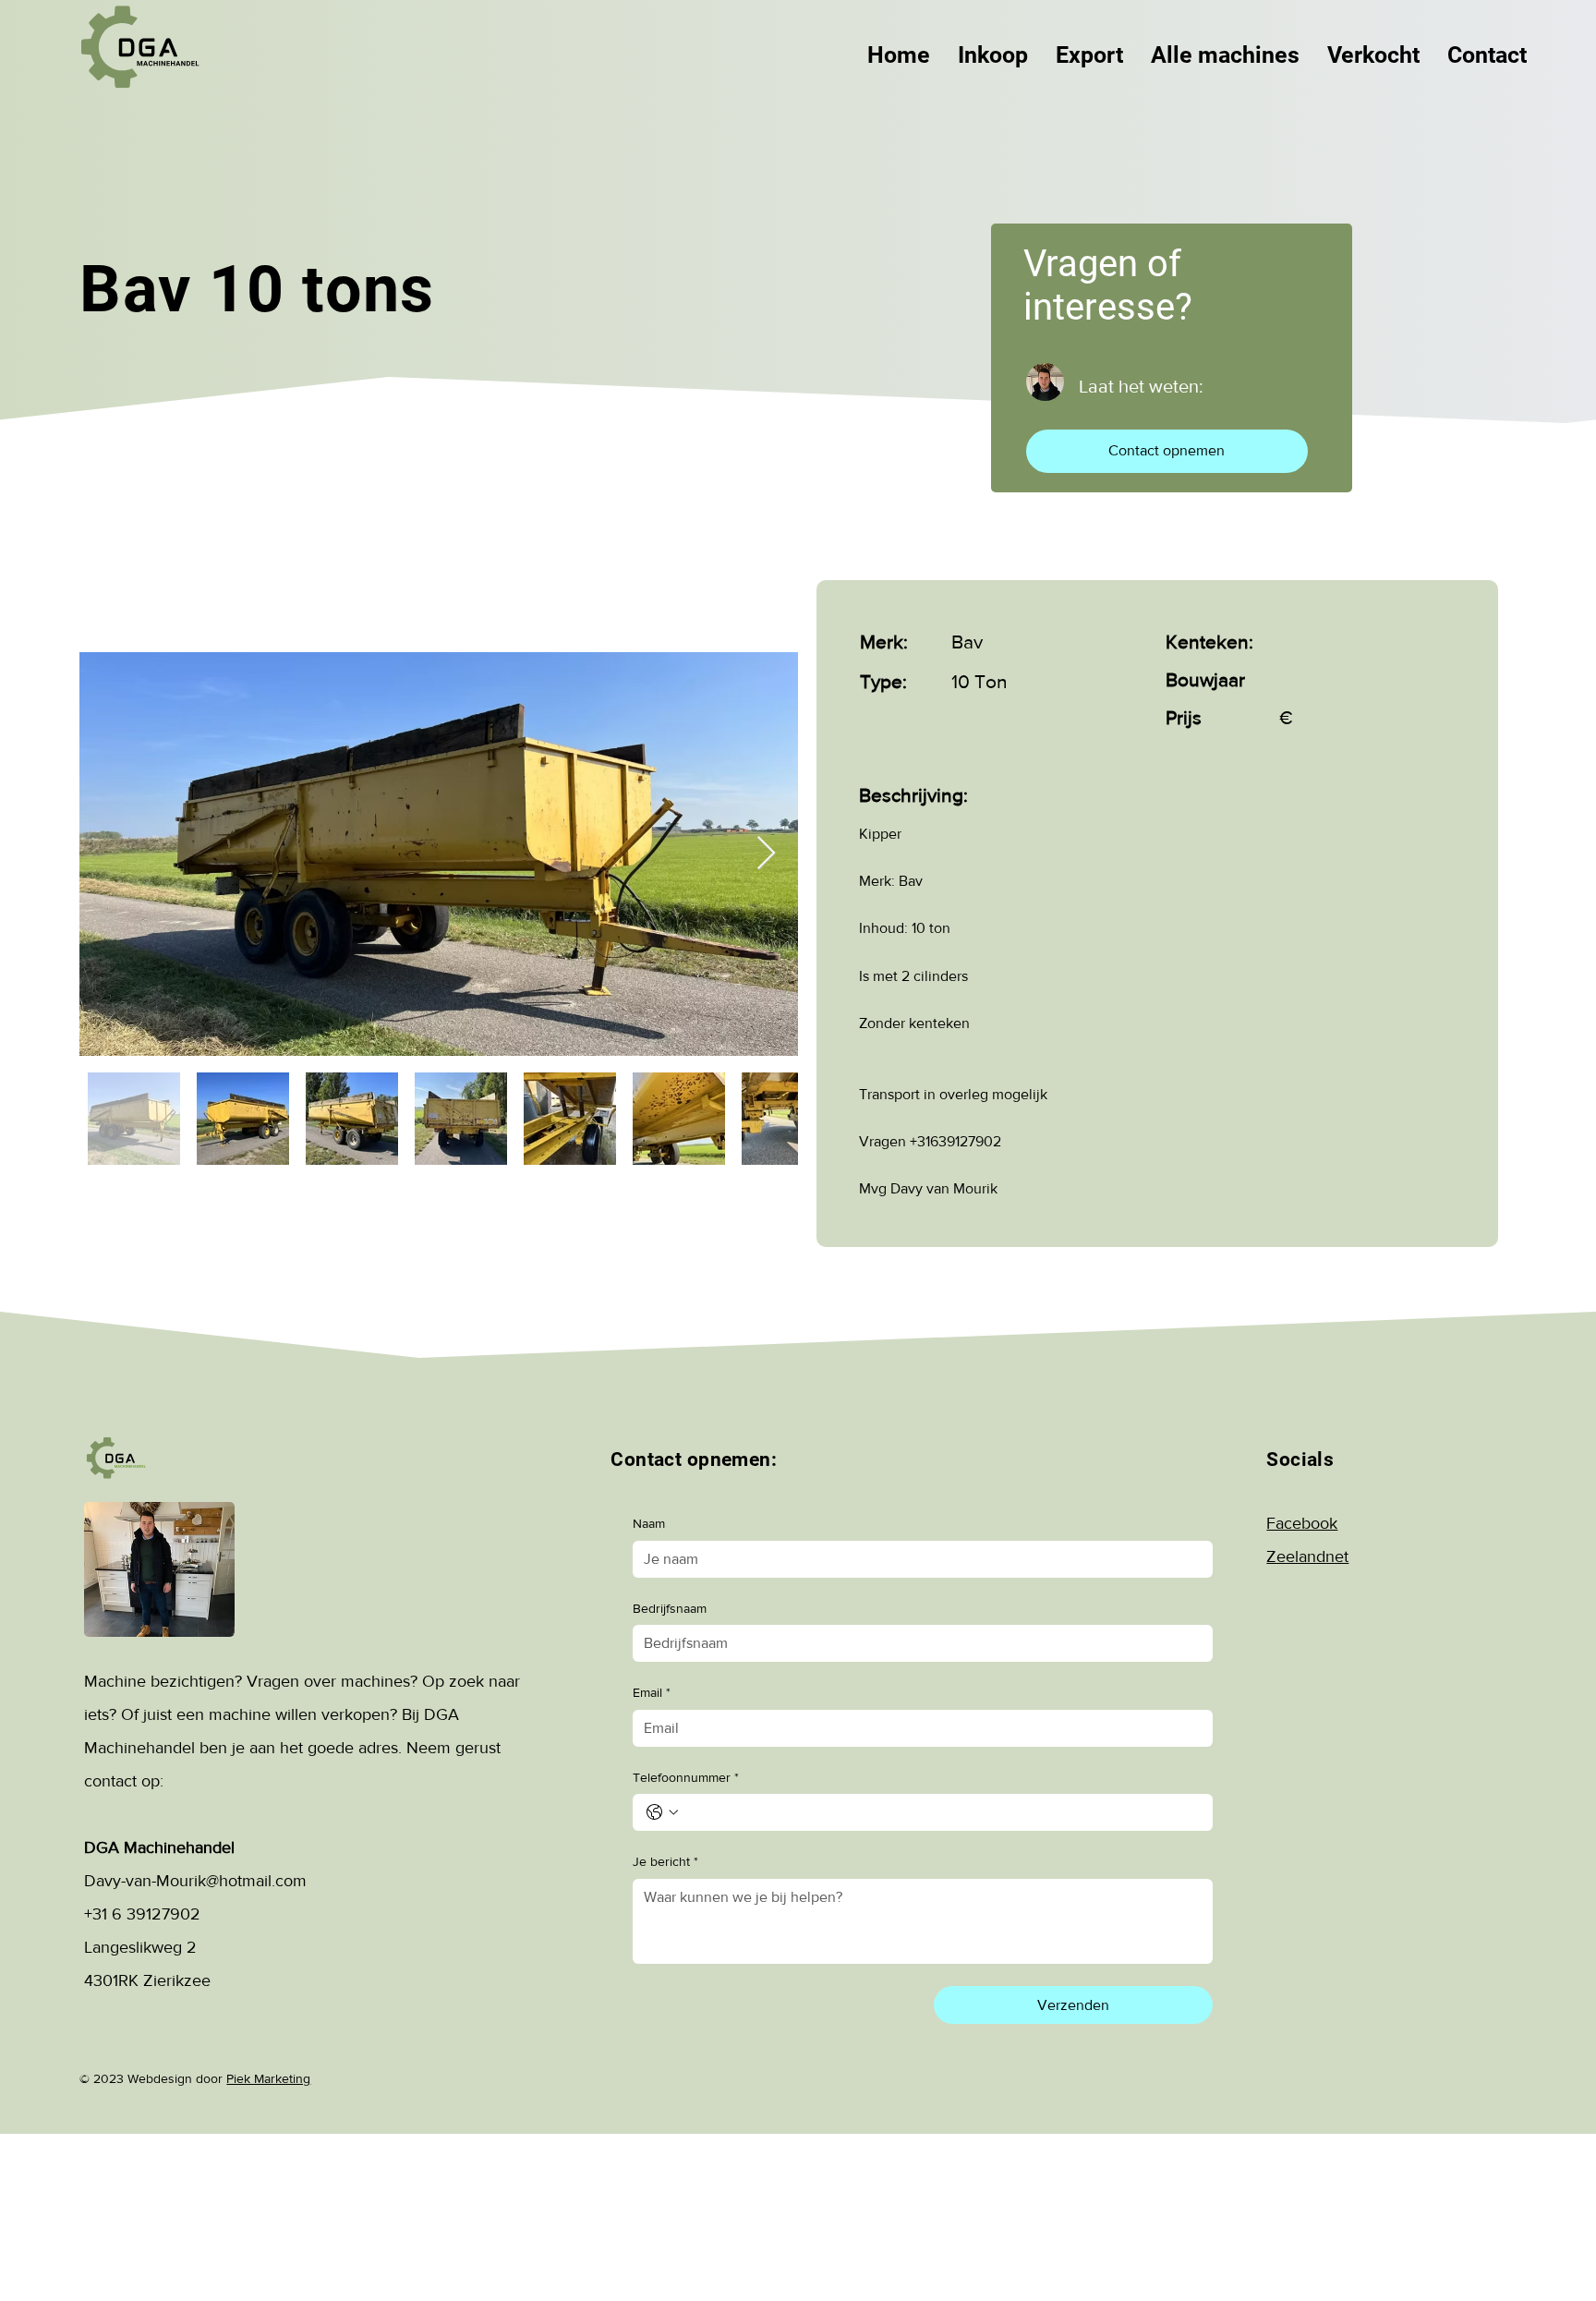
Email (652, 1692)
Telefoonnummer (686, 1777)
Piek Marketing (268, 2078)
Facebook (1302, 1523)
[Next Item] (766, 854)
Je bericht (665, 1861)
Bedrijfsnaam (670, 1608)
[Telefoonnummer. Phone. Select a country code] (662, 1812)
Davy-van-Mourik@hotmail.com (195, 1881)
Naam (649, 1523)
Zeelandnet (1307, 1556)
